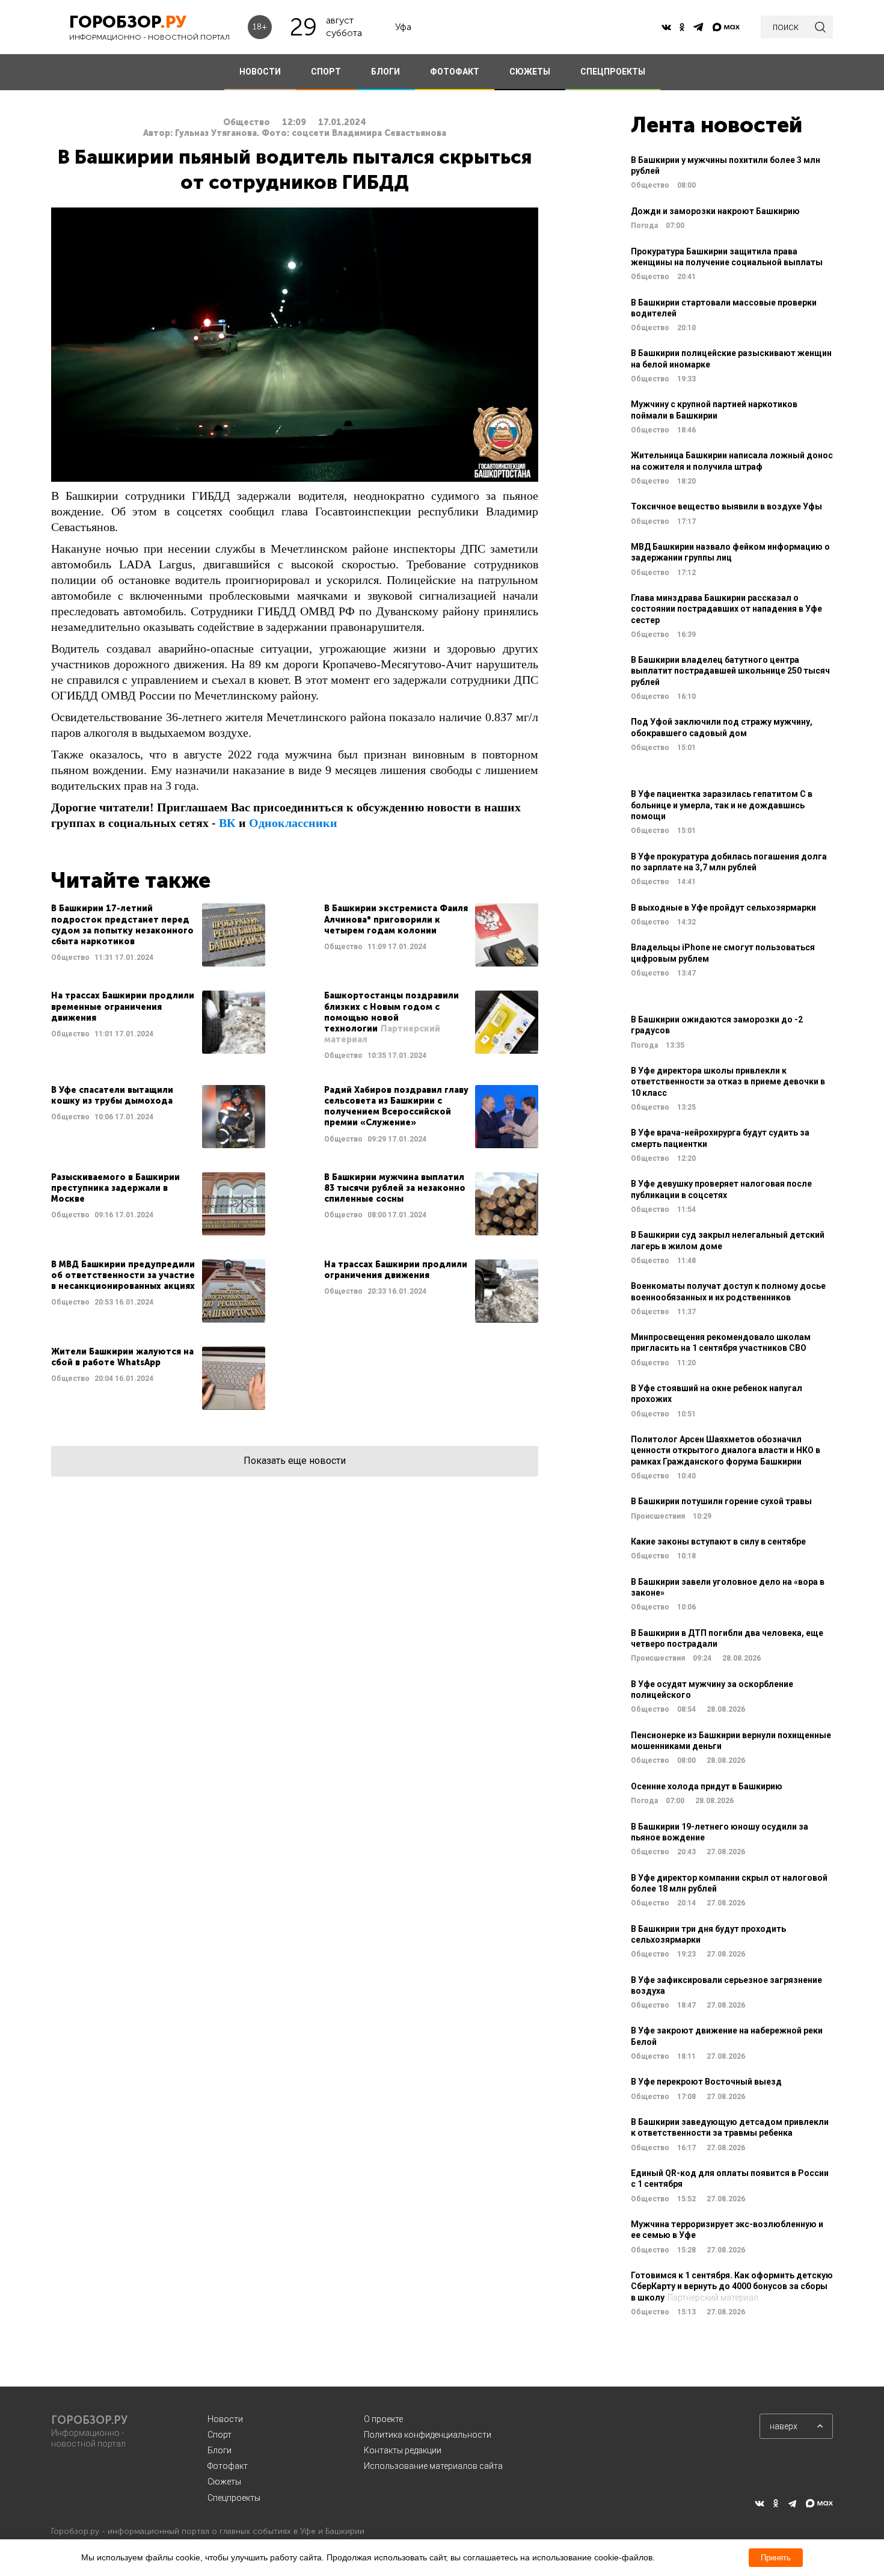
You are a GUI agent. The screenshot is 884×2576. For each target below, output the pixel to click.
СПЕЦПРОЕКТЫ (613, 72)
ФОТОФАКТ (455, 72)
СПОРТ (326, 72)
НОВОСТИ (260, 72)
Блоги (219, 2450)
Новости (225, 2419)
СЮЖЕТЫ (530, 72)
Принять (776, 2558)
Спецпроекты (234, 2498)
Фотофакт (228, 2466)
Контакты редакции (403, 2450)
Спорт (219, 2435)
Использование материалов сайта (433, 2466)
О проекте (383, 2419)
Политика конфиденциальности (428, 2435)
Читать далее (158, 935)
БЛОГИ (385, 72)
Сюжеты (224, 2482)
